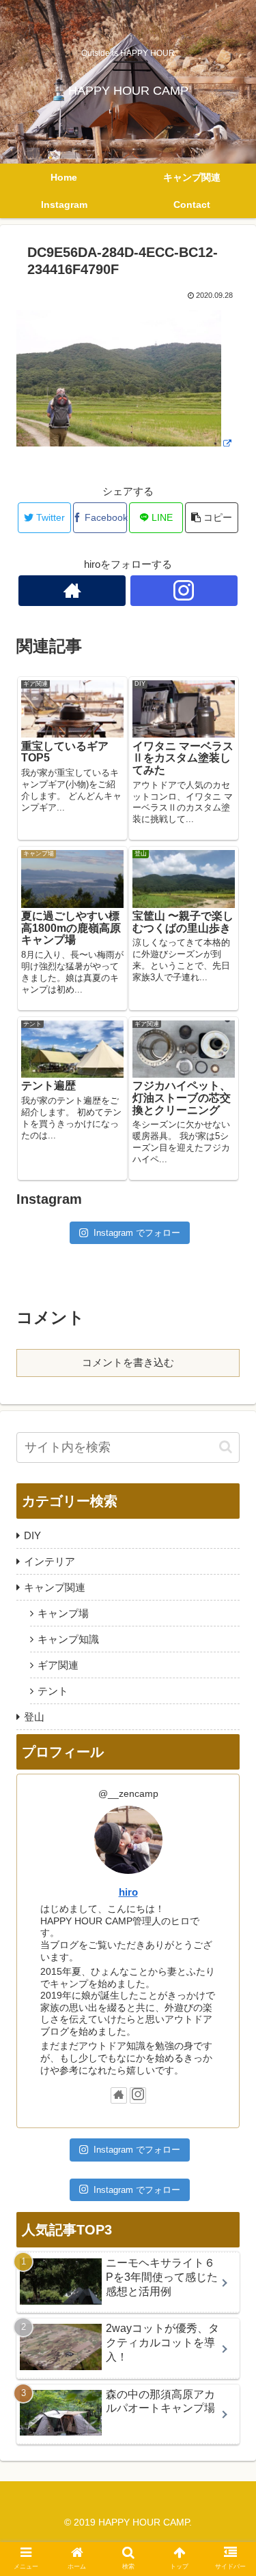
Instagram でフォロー (137, 1233)
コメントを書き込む (128, 1362)
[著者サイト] (72, 591)
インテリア (49, 1561)
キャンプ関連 (55, 1587)
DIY (32, 1535)
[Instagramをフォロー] (184, 591)
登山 (34, 1717)
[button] (226, 1447)
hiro (128, 1892)
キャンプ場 (63, 1613)
